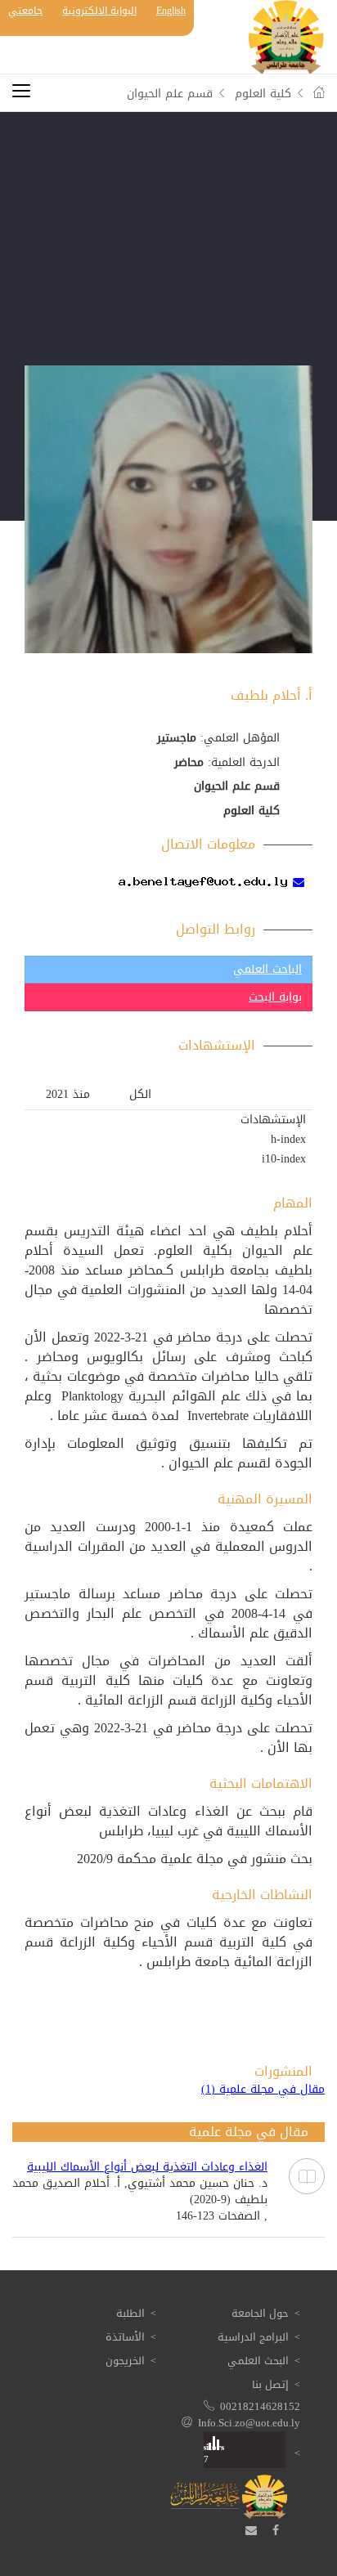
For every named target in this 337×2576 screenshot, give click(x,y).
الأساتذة (125, 2337)
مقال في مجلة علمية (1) (263, 2090)
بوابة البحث (275, 997)
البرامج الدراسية (253, 2337)
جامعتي (25, 11)
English (171, 11)
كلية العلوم (263, 94)
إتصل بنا (270, 2384)
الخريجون (125, 2361)
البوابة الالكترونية (99, 11)
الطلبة (130, 2313)
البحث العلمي (258, 2361)
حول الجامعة (260, 2313)
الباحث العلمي (267, 969)
